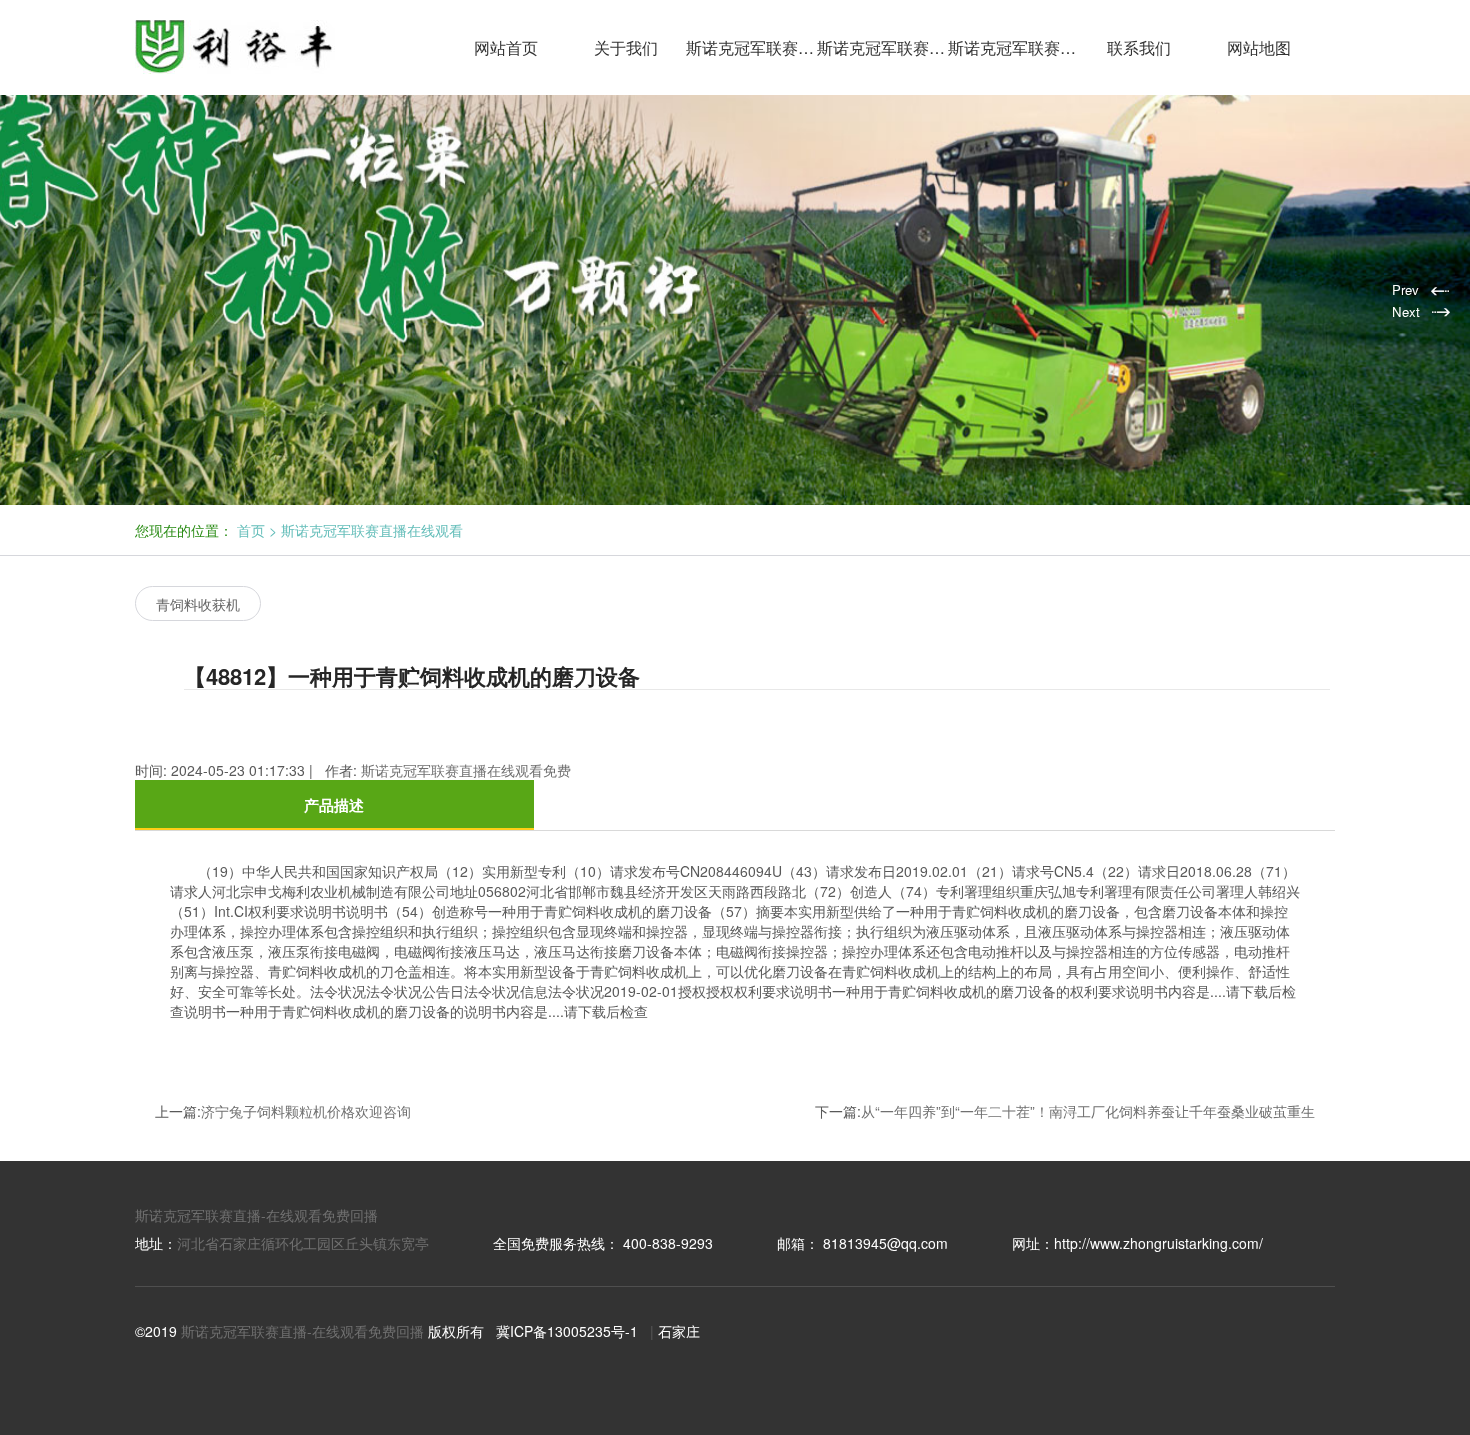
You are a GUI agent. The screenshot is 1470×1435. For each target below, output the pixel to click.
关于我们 (626, 47)
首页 (251, 530)
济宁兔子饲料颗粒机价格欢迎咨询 (306, 1111)
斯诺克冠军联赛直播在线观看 (751, 47)
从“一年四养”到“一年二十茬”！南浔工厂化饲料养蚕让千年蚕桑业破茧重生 (1088, 1111)
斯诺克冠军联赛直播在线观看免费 (882, 47)
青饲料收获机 (198, 604)
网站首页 (506, 47)
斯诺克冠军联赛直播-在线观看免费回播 (256, 1215)
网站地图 (1259, 47)
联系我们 (1139, 47)
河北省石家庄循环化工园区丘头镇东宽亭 (303, 1243)
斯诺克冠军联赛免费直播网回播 (1013, 47)
